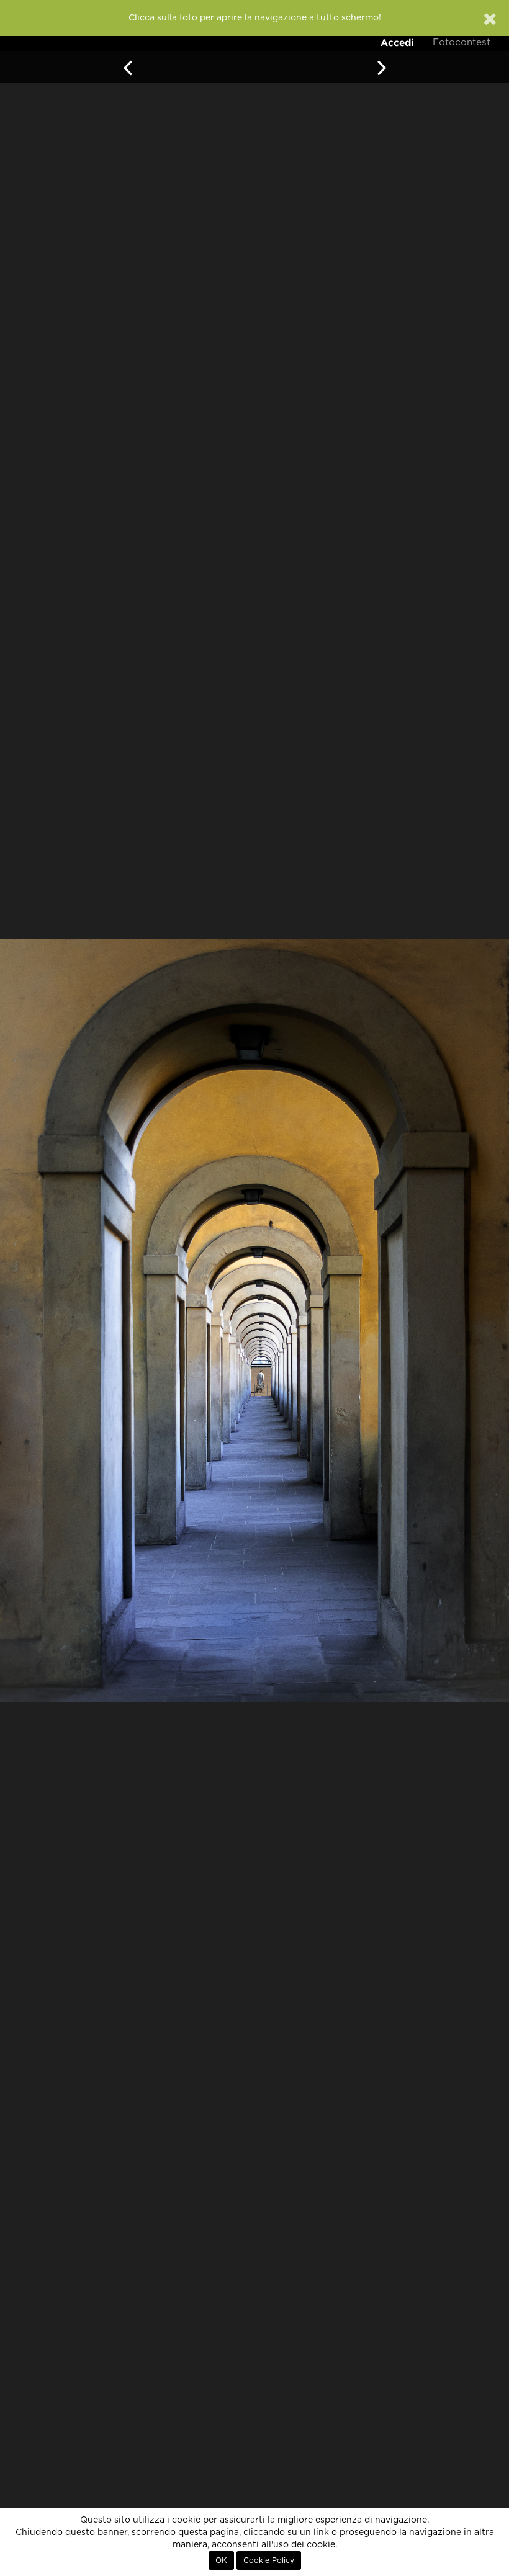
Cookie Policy (269, 2560)
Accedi (397, 42)
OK (221, 2560)
